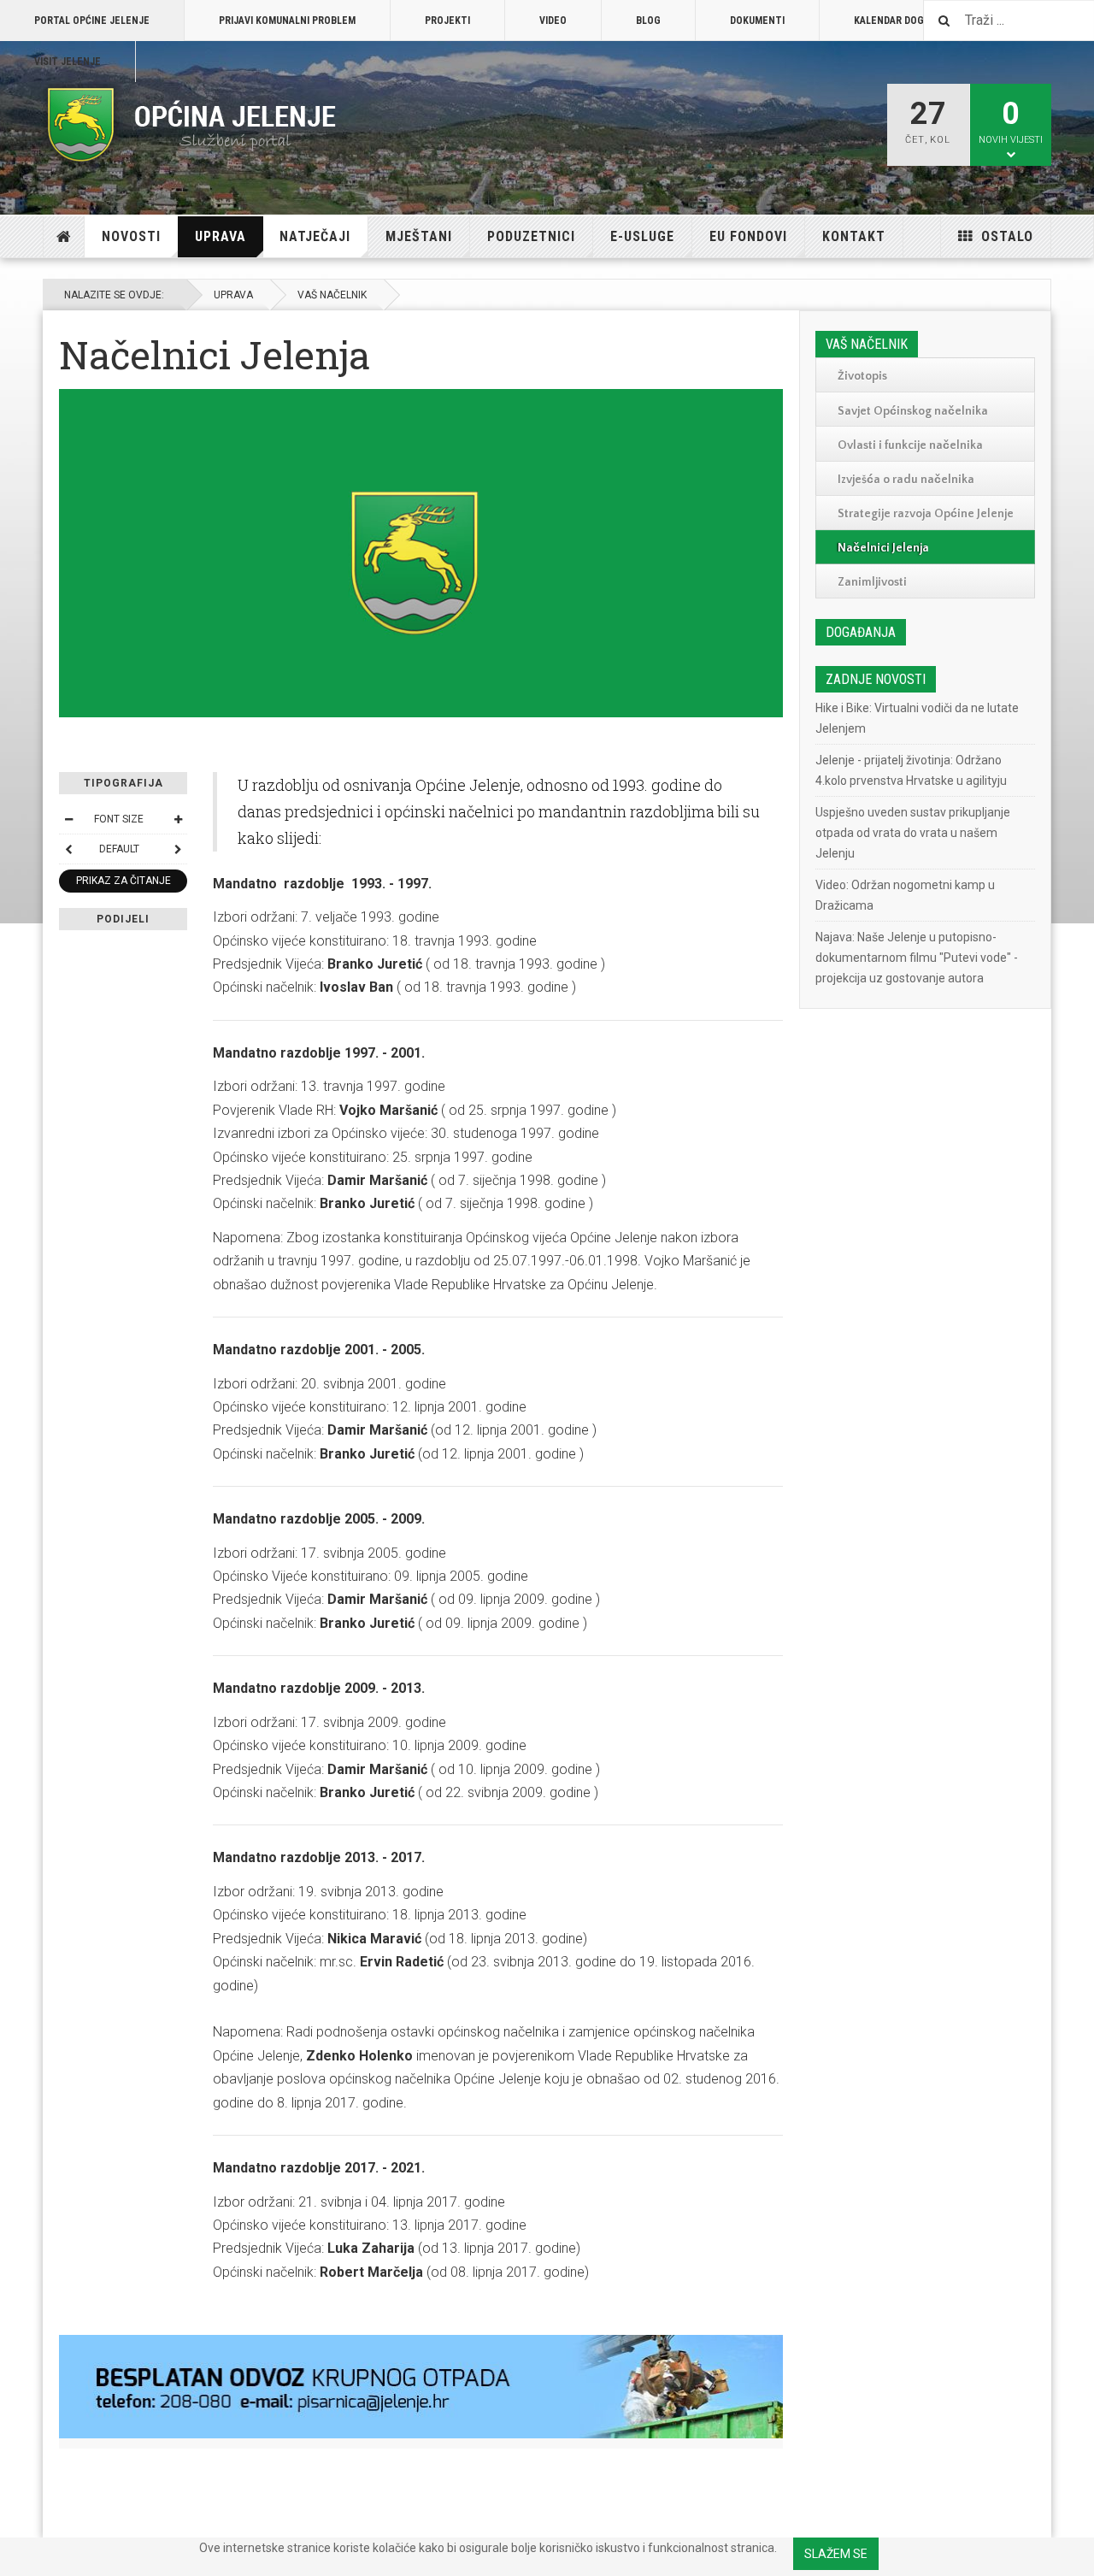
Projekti (447, 21)
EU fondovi (748, 236)
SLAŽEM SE (836, 2554)
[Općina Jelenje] (192, 125)
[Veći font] (178, 819)
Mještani (419, 236)
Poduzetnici (531, 236)
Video (553, 21)
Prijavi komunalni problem (287, 21)
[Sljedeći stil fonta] (178, 849)
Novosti (131, 236)
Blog (648, 21)
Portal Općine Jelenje (92, 21)
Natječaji (315, 236)
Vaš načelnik (332, 295)
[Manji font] (68, 819)
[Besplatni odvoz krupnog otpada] (421, 2387)
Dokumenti (757, 21)
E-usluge (642, 236)
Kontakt (854, 236)
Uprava (221, 236)
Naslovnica (64, 237)
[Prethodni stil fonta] (68, 849)
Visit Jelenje (68, 62)
